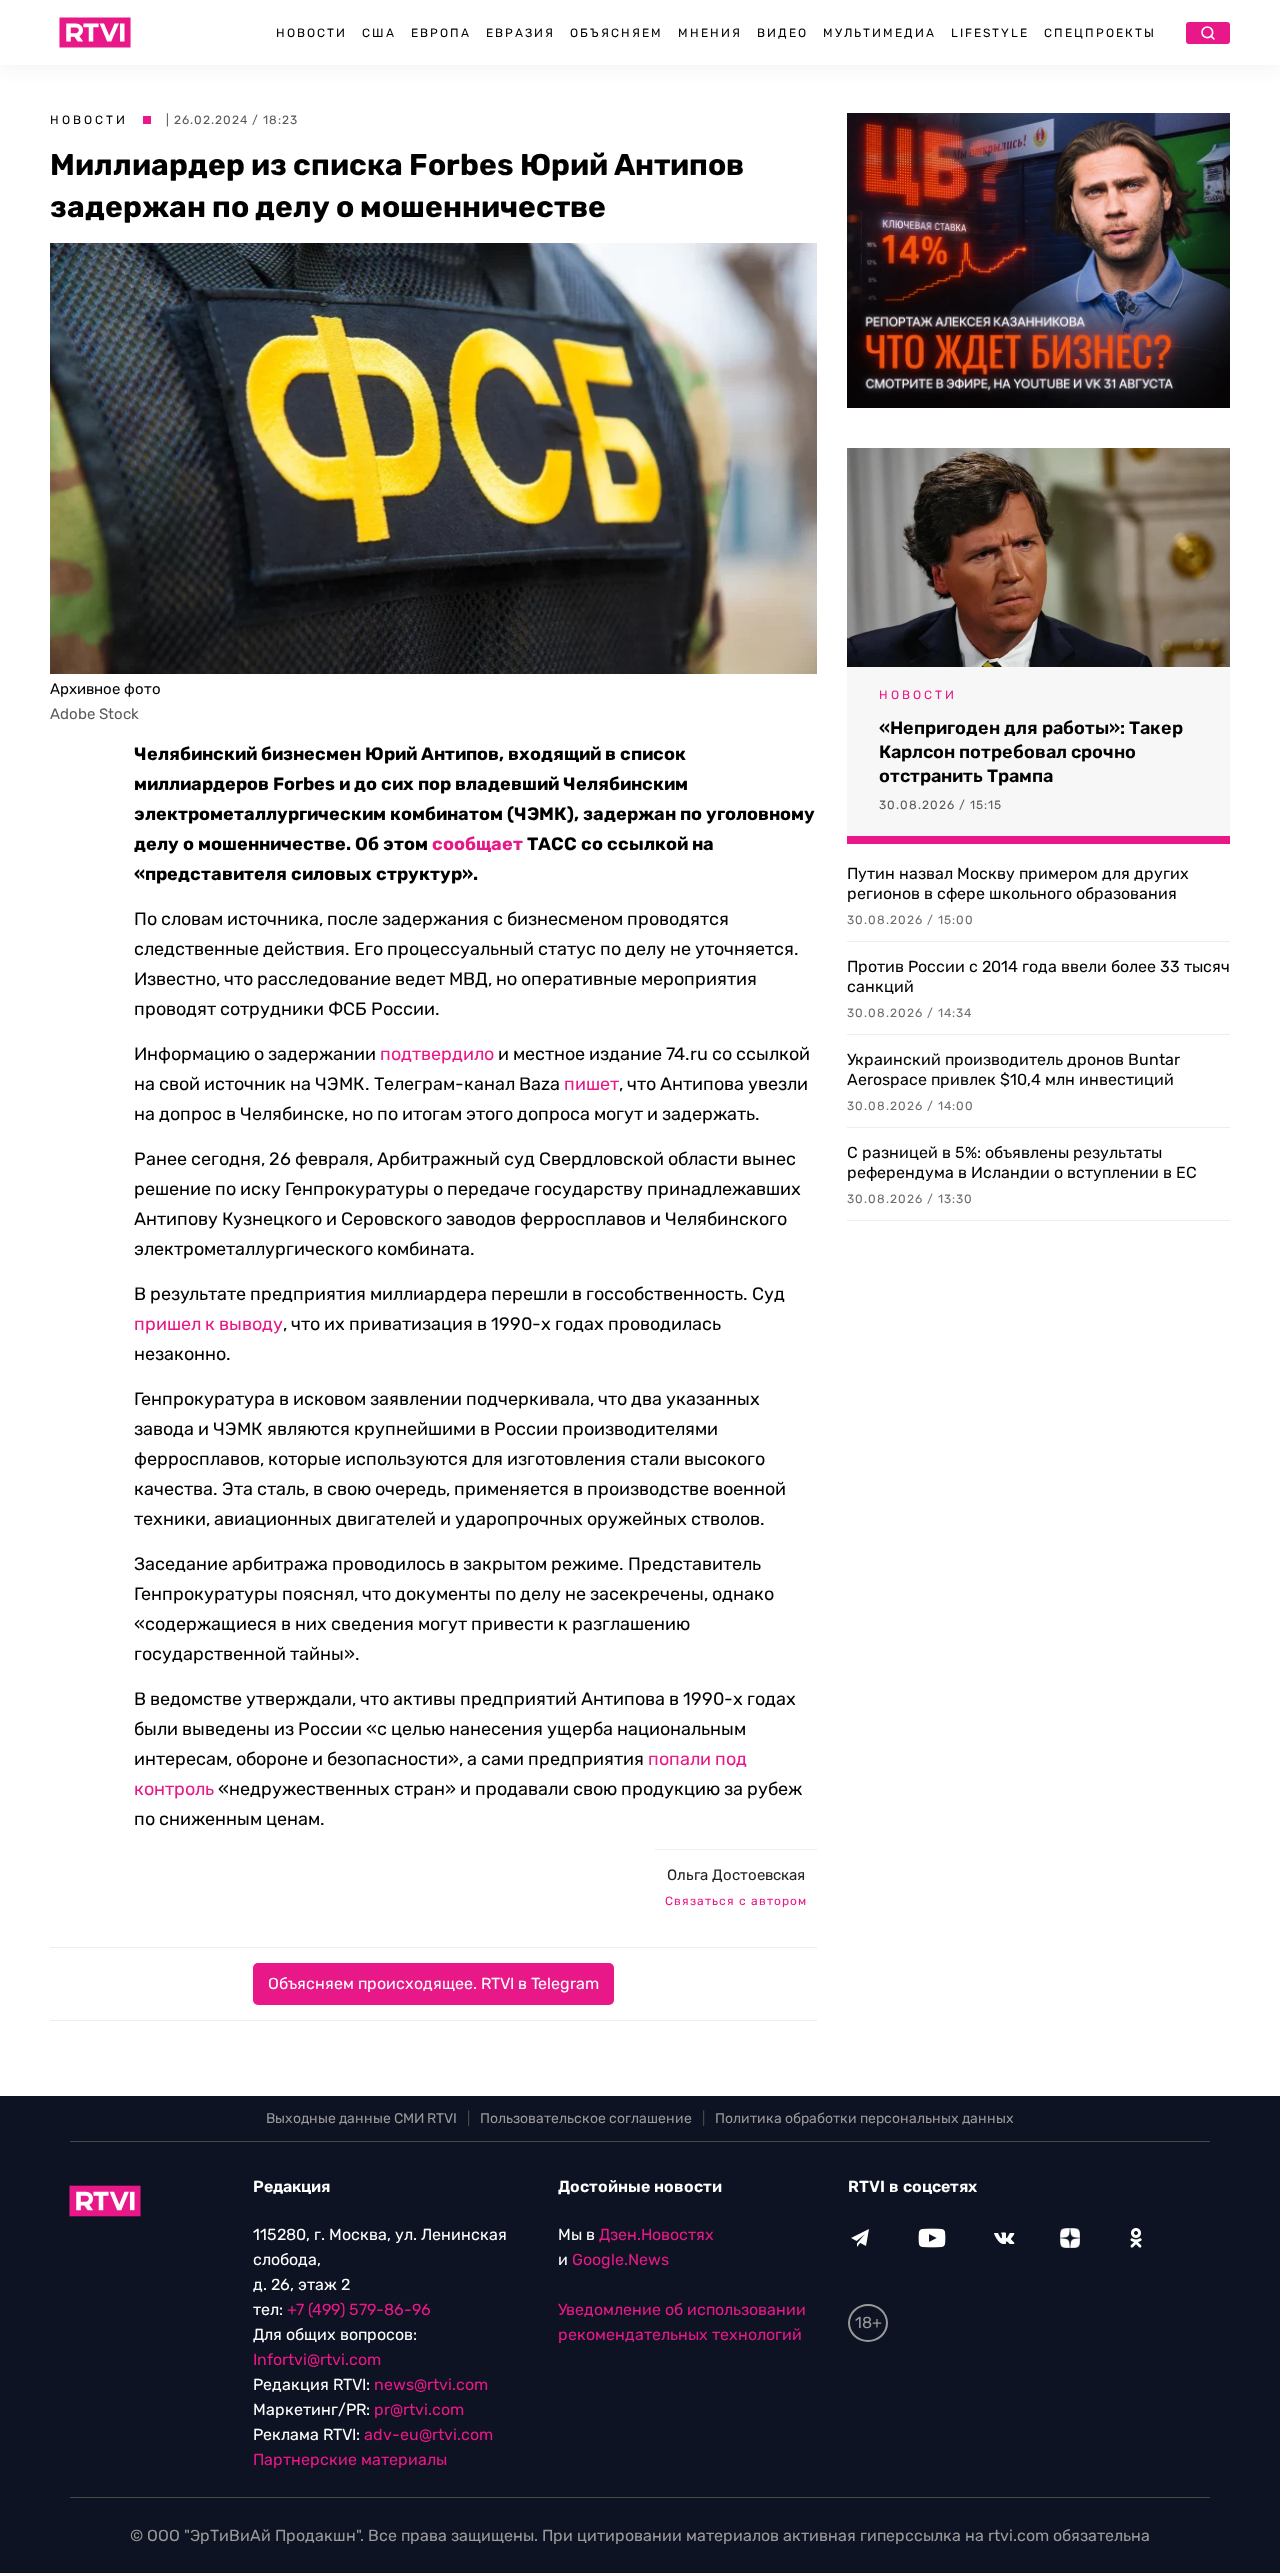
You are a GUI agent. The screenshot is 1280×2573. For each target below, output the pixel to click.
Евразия (520, 33)
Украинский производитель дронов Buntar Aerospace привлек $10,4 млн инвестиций (1013, 1069)
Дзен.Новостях (656, 2234)
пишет (591, 1084)
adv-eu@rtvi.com (428, 2434)
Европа (441, 33)
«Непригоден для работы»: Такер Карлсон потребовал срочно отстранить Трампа (1031, 752)
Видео (782, 33)
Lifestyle (990, 33)
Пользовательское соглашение (586, 2118)
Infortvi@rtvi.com (317, 2359)
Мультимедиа (879, 33)
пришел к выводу (208, 1324)
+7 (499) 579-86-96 (359, 2309)
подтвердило (437, 1054)
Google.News (620, 2259)
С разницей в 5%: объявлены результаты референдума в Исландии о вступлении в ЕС (1022, 1162)
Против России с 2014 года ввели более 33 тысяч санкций (1038, 976)
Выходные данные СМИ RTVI (361, 2118)
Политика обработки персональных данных (864, 2118)
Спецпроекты (1100, 33)
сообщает (477, 844)
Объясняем (616, 33)
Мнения (710, 33)
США (379, 33)
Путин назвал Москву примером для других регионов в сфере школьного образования (1018, 883)
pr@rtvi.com (419, 2409)
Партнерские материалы (350, 2459)
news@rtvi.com (431, 2384)
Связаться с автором (736, 1901)
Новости (311, 33)
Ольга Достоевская (736, 1875)
